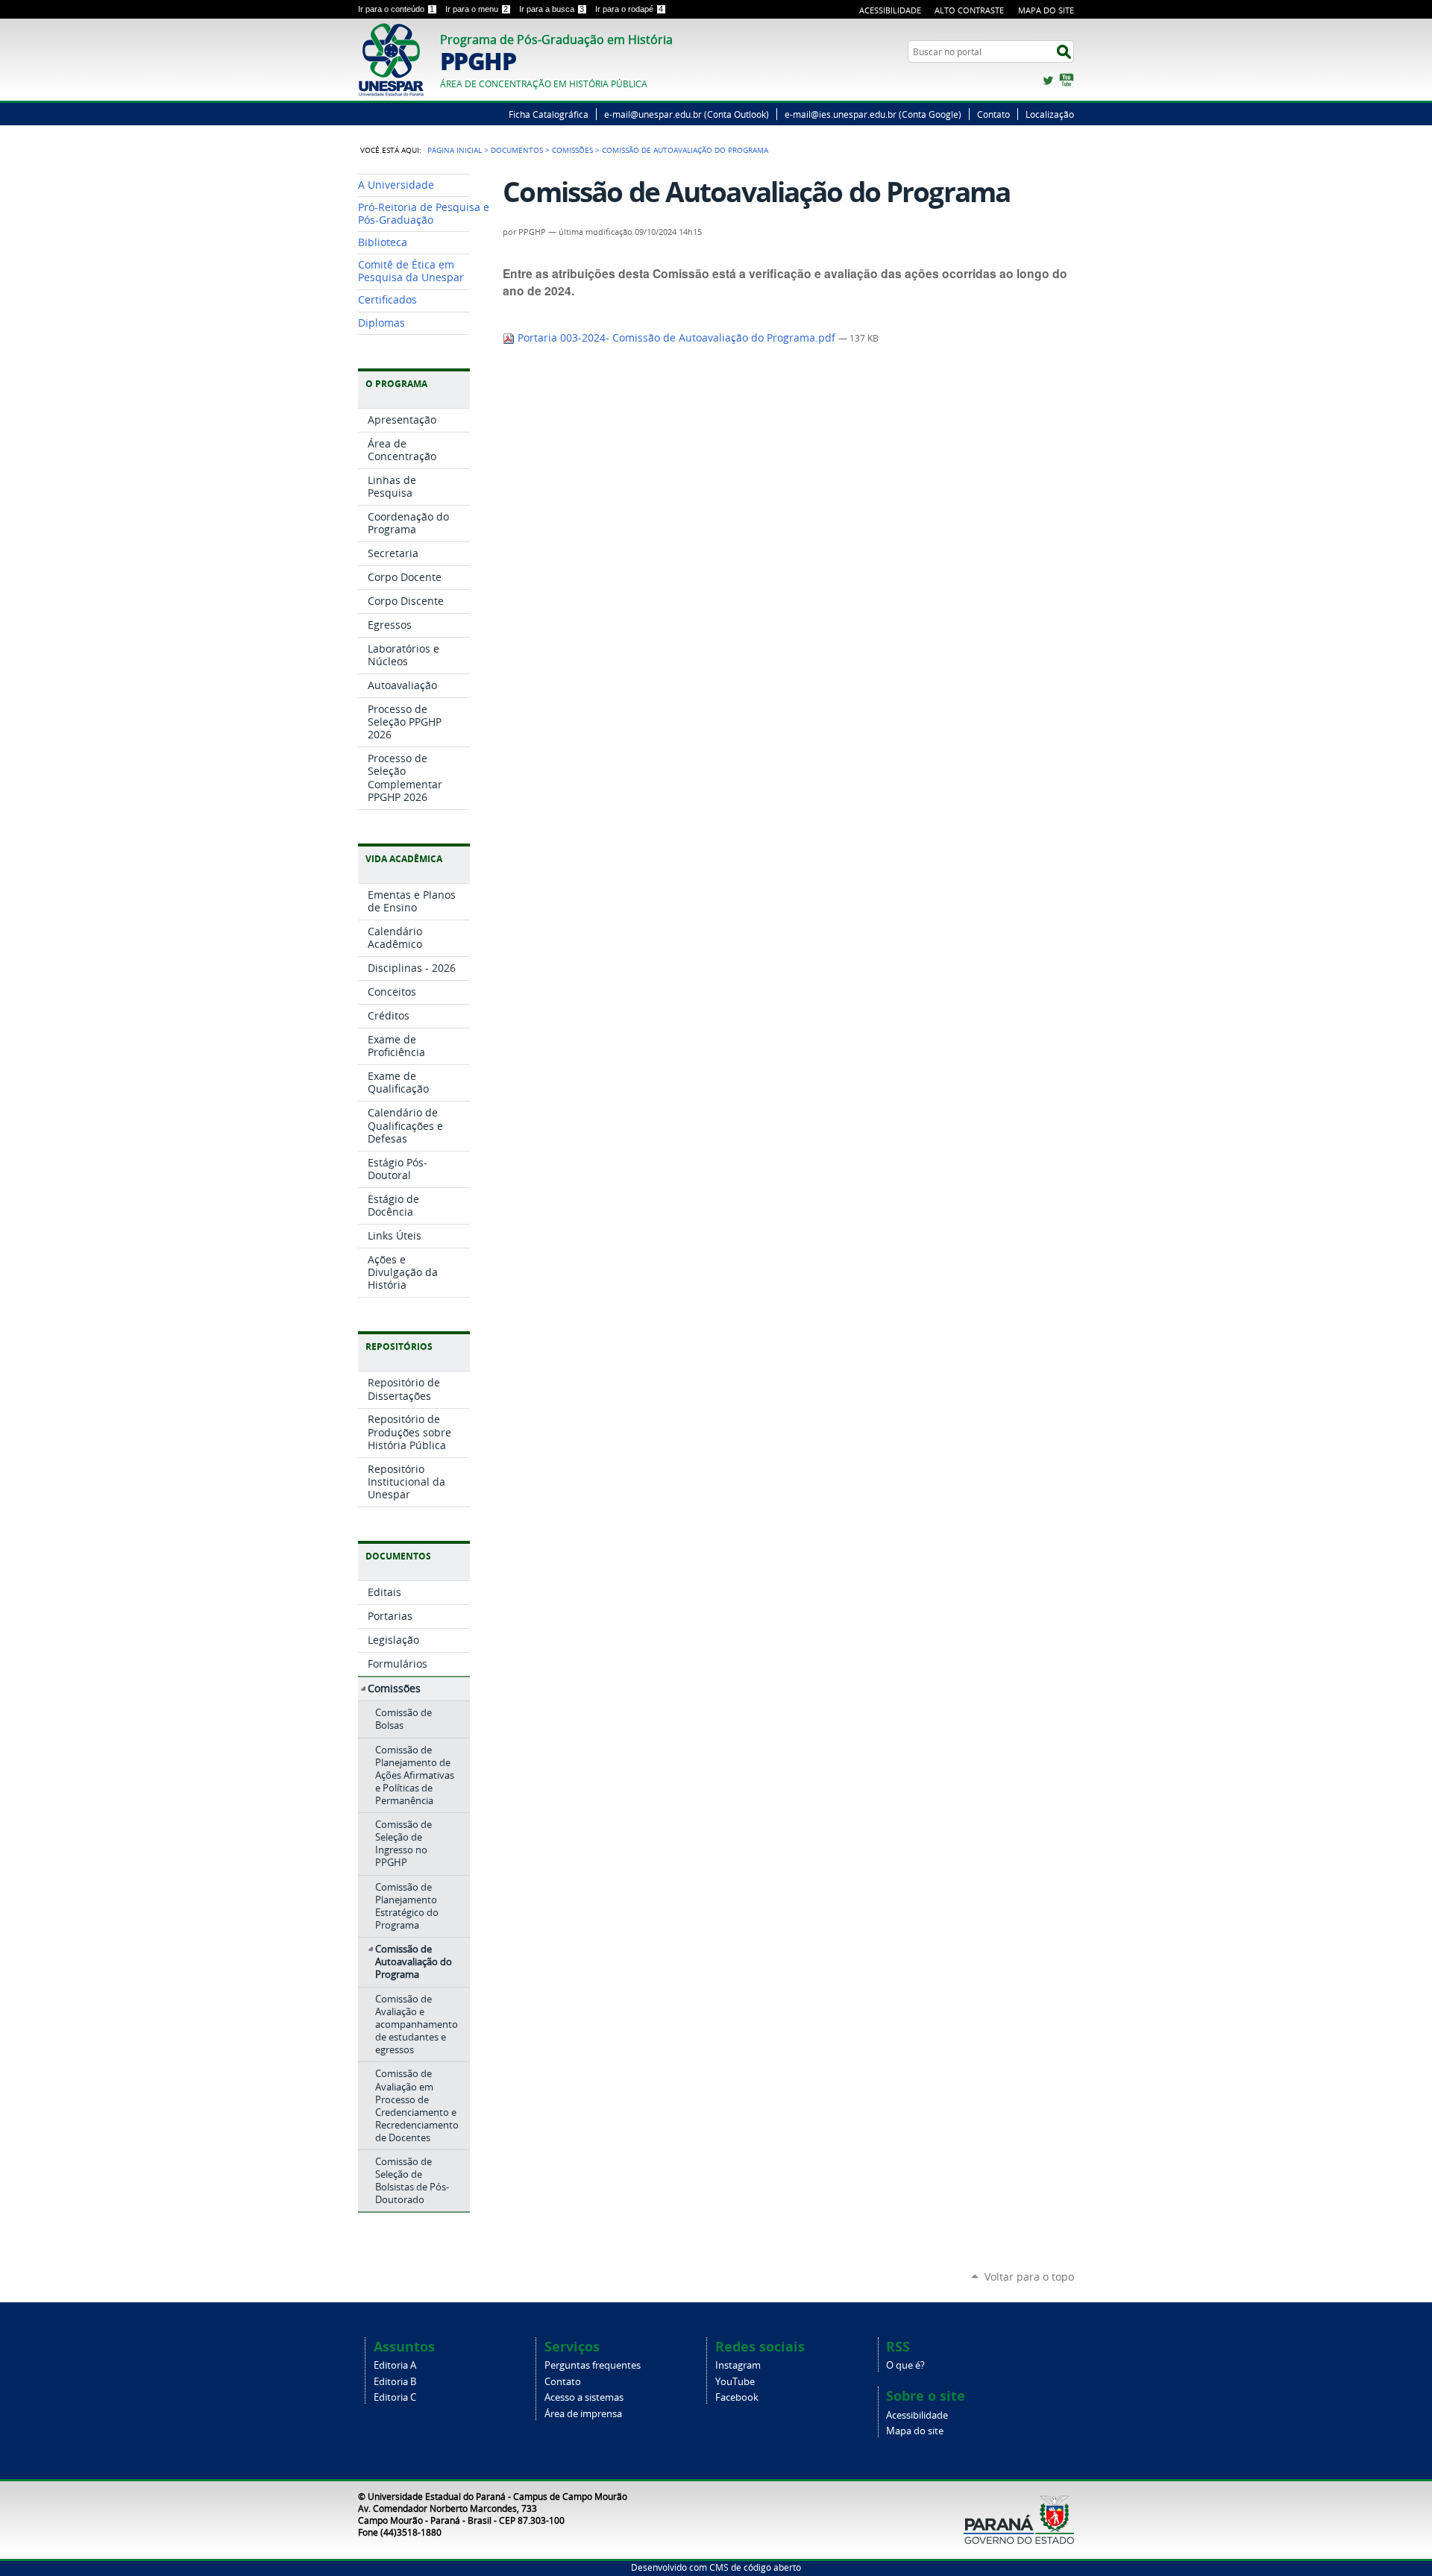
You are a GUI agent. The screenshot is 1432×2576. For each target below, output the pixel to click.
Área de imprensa (583, 2414)
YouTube (1067, 81)
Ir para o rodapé (629, 9)
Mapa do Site (1046, 10)
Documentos (517, 150)
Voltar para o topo (1029, 2277)
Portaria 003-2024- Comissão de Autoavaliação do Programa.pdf (676, 338)
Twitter (1048, 81)
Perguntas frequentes (593, 2365)
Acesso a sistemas (584, 2397)
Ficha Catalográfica (549, 114)
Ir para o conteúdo (396, 9)
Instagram (738, 2365)
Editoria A (395, 2365)
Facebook (737, 2397)
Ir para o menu (477, 9)
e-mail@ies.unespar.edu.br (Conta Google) (873, 114)
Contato (993, 114)
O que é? (905, 2365)
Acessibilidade (890, 10)
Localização (1050, 114)
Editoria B (395, 2382)
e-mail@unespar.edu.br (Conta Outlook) (687, 114)
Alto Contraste (969, 10)
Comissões (572, 150)
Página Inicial (455, 150)
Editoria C (395, 2397)
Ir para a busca (552, 9)
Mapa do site (915, 2431)
